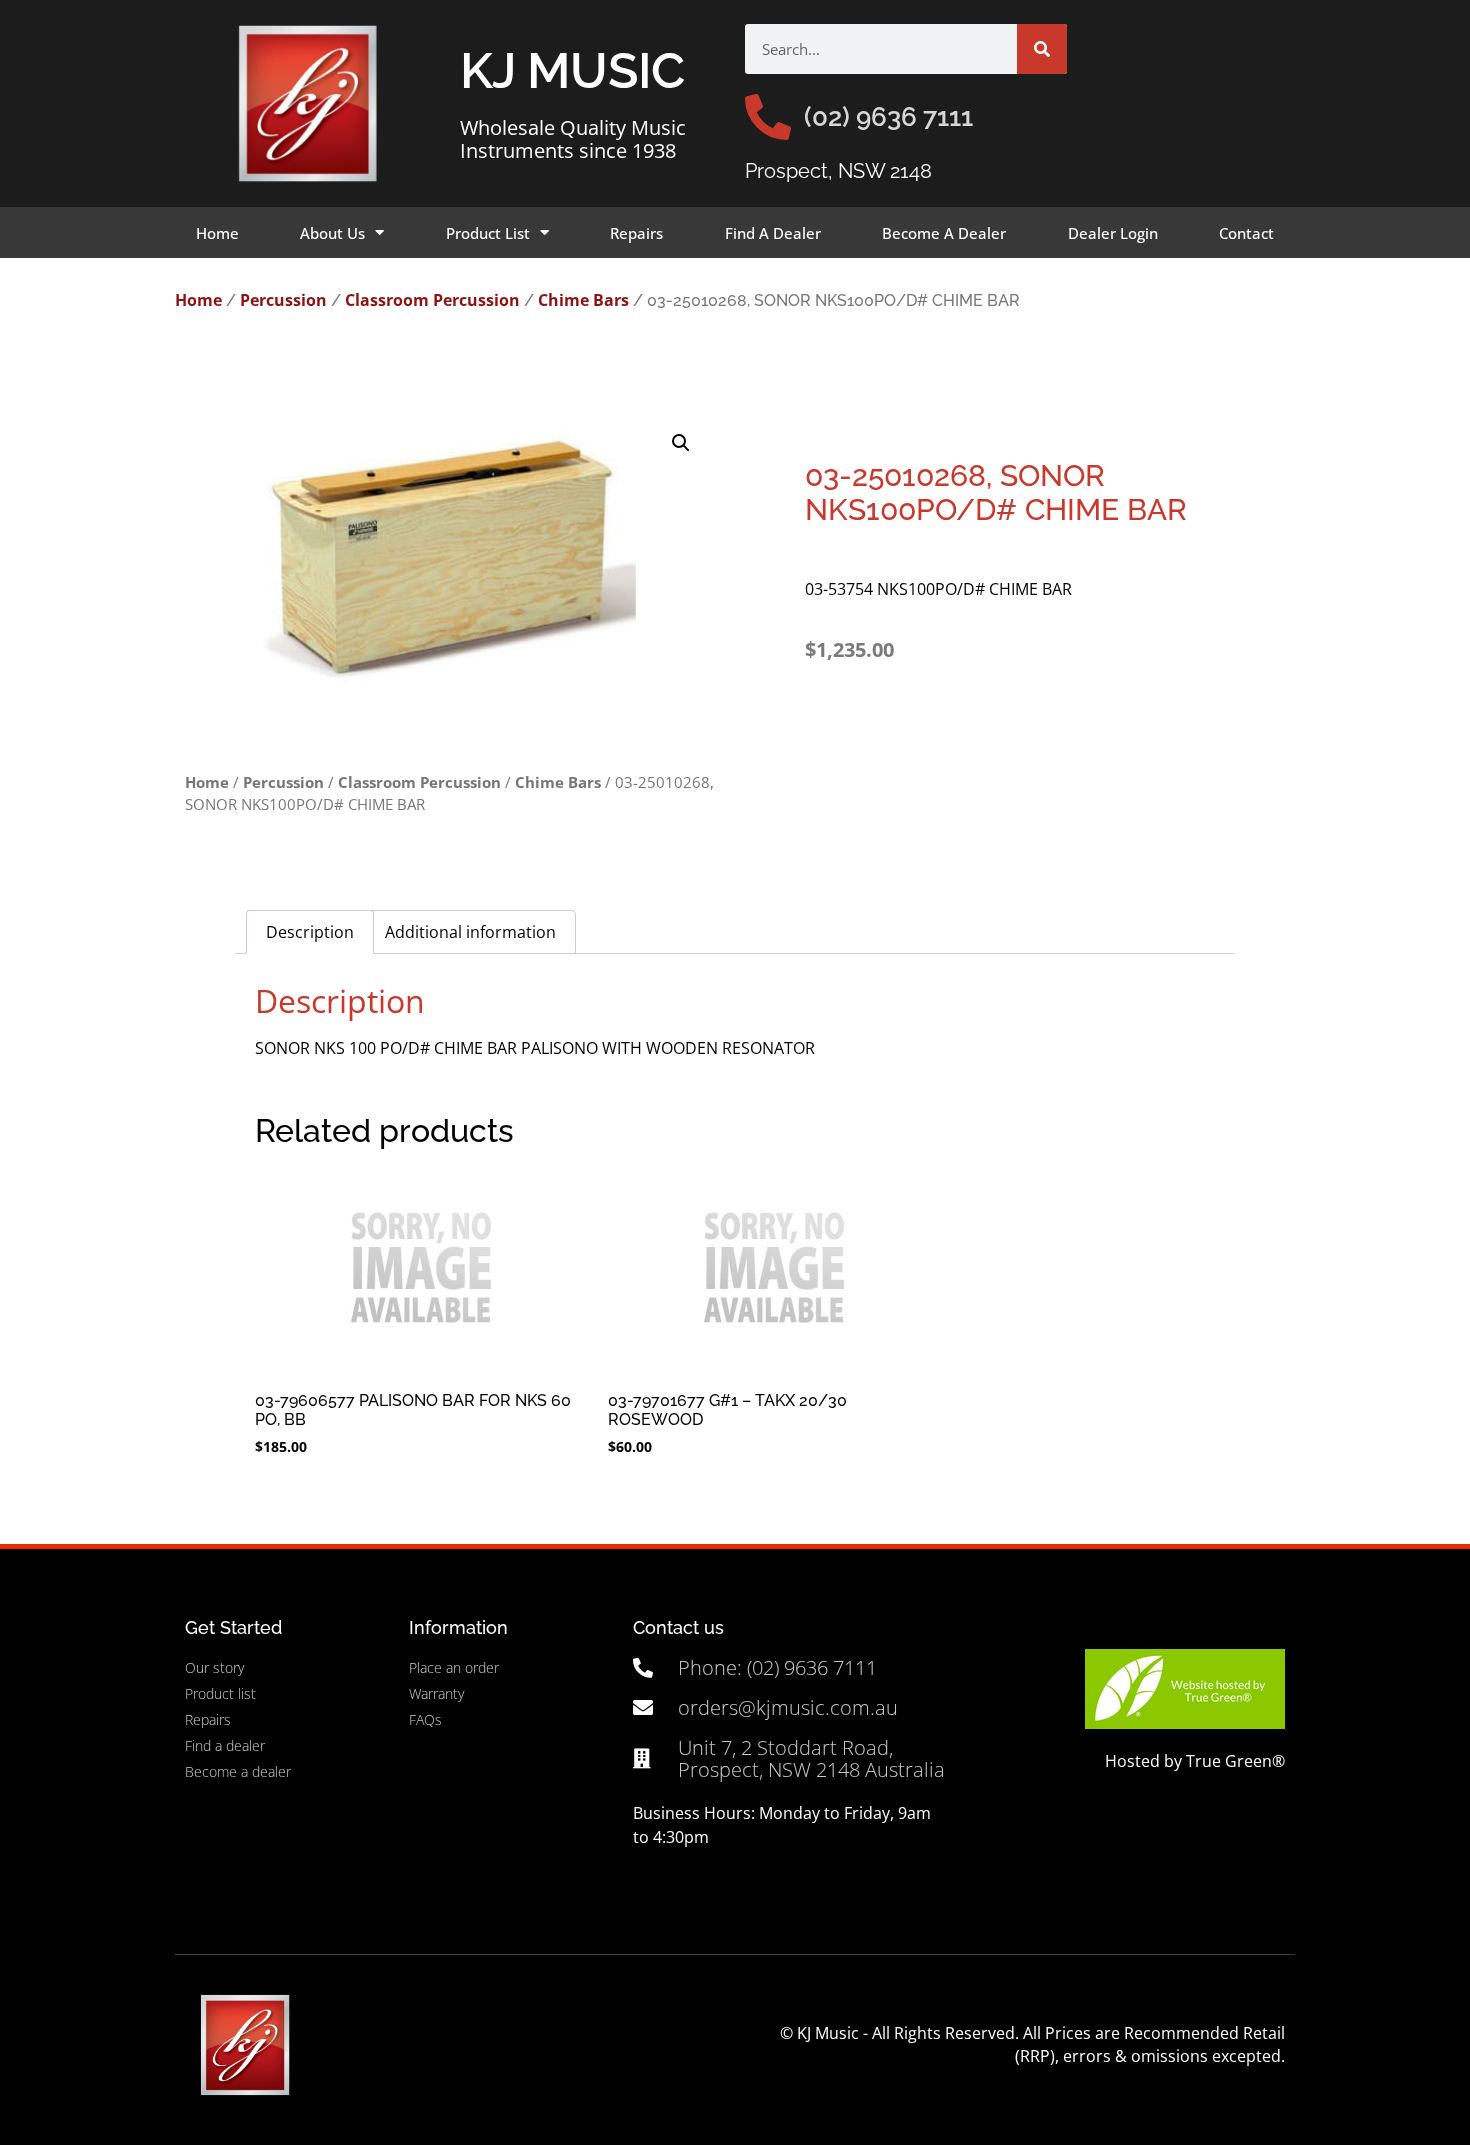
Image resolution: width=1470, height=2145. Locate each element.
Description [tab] (310, 932)
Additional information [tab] (470, 932)
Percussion (283, 300)
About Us (332, 233)
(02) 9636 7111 (888, 117)
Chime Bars (583, 300)
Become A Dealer (944, 233)
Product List (488, 233)
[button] (681, 443)
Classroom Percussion (432, 300)
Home (217, 233)
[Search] (1042, 49)
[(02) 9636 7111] (768, 117)
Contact (1246, 233)
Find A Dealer (773, 233)
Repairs (636, 233)
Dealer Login (1113, 233)
